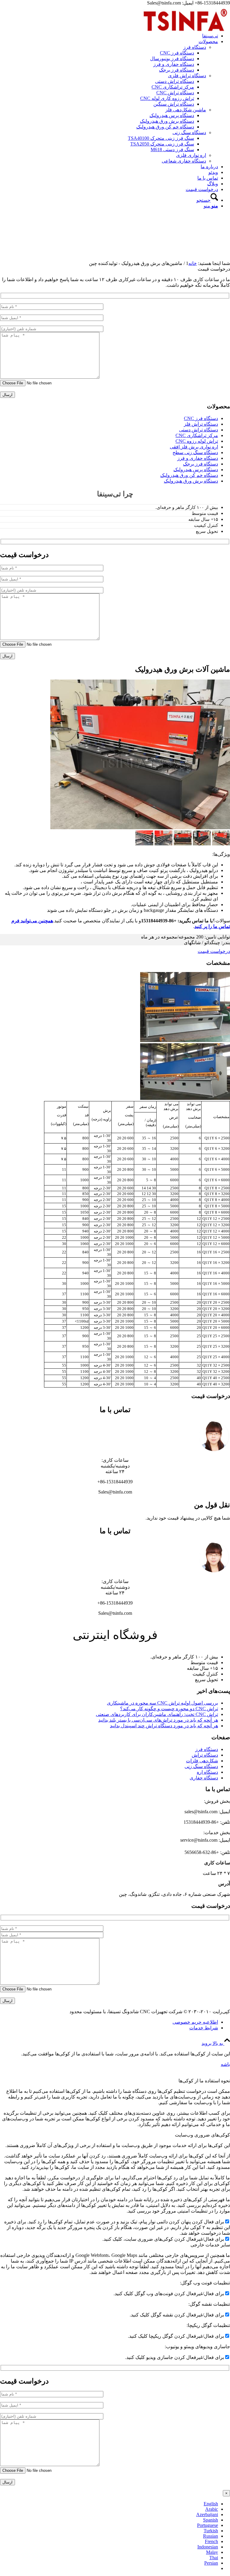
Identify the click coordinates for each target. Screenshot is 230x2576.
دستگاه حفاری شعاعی (184, 161)
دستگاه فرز (195, 47)
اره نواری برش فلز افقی (194, 447)
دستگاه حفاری (204, 1778)
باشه (225, 2064)
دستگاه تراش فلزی (187, 76)
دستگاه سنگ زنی (189, 132)
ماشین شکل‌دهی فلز (186, 110)
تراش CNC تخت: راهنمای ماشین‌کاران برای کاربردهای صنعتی (157, 1714)
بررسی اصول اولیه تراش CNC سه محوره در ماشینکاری (162, 1703)
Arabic (212, 2509)
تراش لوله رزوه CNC (197, 441)
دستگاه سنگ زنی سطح (195, 452)
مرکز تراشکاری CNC (197, 435)
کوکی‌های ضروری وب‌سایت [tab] (202, 2135)
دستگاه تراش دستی (199, 430)
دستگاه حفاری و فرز (198, 458)
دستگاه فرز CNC (201, 418)
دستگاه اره (207, 1772)
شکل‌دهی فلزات (202, 1761)
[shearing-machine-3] (202, 844)
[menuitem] (109, 36)
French (211, 2541)
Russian (211, 2536)
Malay (212, 2552)
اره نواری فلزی (191, 155)
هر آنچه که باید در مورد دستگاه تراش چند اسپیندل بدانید (164, 1726)
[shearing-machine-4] (164, 844)
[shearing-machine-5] (144, 844)
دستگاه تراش (205, 1755)
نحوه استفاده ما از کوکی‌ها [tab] (204, 2081)
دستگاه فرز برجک (201, 464)
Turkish (211, 2531)
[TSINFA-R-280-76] (185, 34)
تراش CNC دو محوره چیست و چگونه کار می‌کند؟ (169, 1709)
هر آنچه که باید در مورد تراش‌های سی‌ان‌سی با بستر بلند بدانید (158, 1720)
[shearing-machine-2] (140, 828)
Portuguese (208, 2525)
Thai (214, 2558)
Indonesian (208, 2547)
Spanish (211, 2520)
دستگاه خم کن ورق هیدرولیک (189, 475)
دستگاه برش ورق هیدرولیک (191, 481)
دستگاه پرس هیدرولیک (196, 470)
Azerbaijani (207, 2514)
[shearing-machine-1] (183, 844)
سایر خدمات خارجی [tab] (210, 2245)
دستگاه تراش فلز (201, 424)
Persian (211, 2563)
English (211, 2504)
